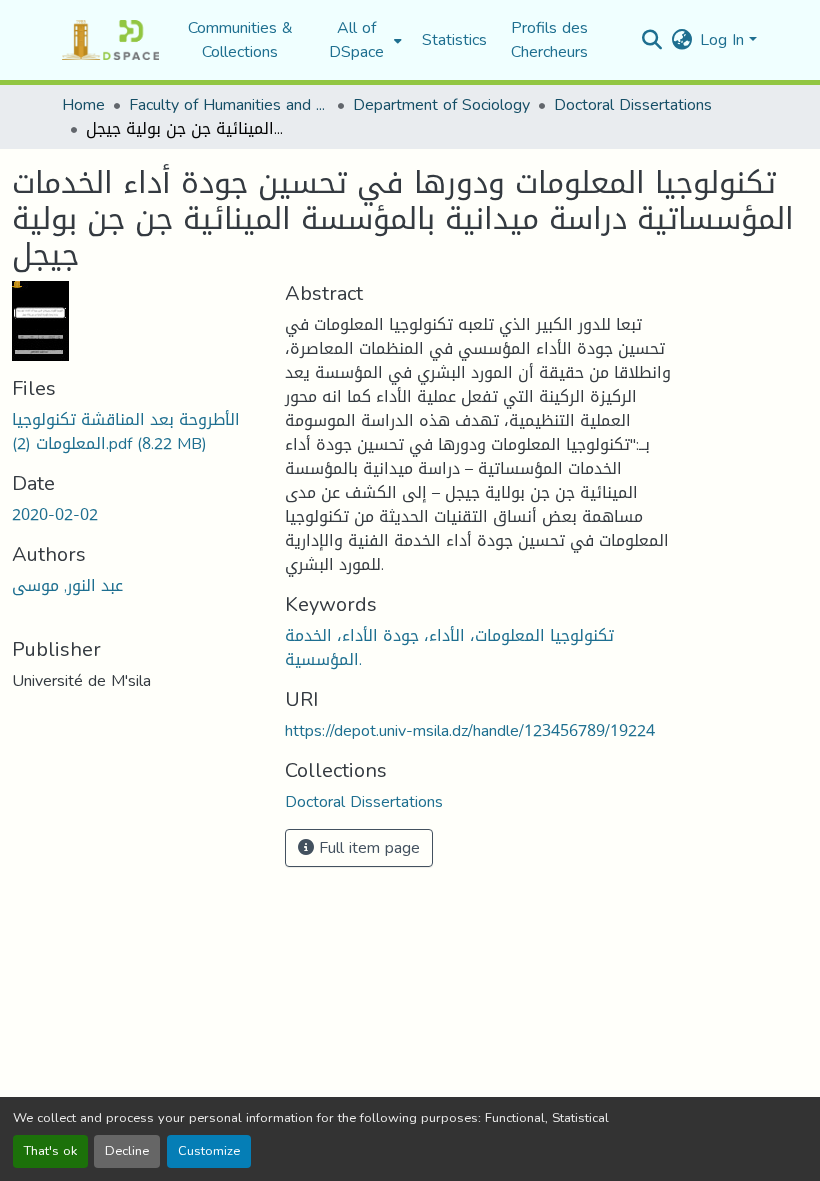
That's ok (50, 1151)
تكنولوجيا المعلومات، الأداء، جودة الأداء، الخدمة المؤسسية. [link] (449, 647)
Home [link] (83, 105)
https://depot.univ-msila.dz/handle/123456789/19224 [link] (470, 730)
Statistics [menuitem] (454, 40)
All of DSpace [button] (356, 40)
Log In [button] (724, 39)
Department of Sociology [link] (441, 105)
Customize (209, 1151)
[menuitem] (362, 40)
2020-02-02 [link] (55, 514)
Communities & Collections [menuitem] (240, 40)
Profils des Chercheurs (549, 39)
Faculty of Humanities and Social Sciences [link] (229, 105)
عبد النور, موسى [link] (67, 585)
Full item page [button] (367, 847)
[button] (110, 40)
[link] (136, 432)
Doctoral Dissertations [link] (633, 105)
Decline (127, 1151)
